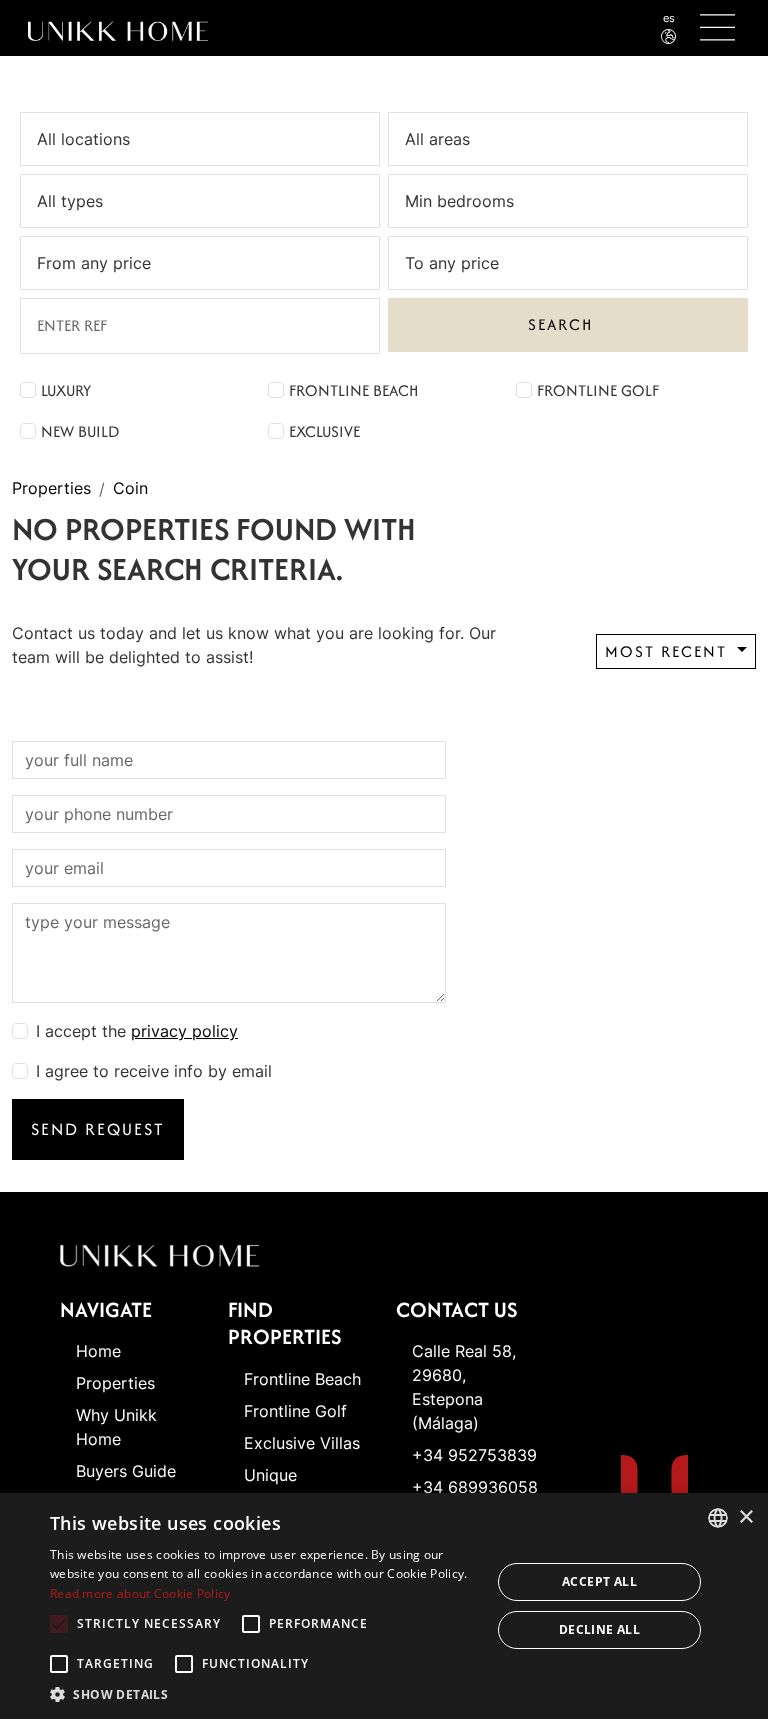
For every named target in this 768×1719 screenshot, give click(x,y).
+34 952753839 (474, 1455)
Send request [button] (98, 1129)
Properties (51, 489)
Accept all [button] (599, 1581)
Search (560, 324)
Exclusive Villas (302, 1443)
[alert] (384, 1606)
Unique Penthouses (287, 1487)
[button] (264, 1694)
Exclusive (324, 431)
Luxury (66, 390)
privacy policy (184, 1031)
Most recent (669, 651)
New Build (80, 431)
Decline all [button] (599, 1629)
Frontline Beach (353, 390)
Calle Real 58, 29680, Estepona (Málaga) (464, 1387)
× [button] (745, 1517)
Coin (130, 489)
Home (98, 1351)
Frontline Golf (598, 390)
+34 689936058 (475, 1487)
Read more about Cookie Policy (140, 1593)
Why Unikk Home (116, 1427)
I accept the (137, 1031)
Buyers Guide (126, 1471)
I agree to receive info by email (154, 1071)
